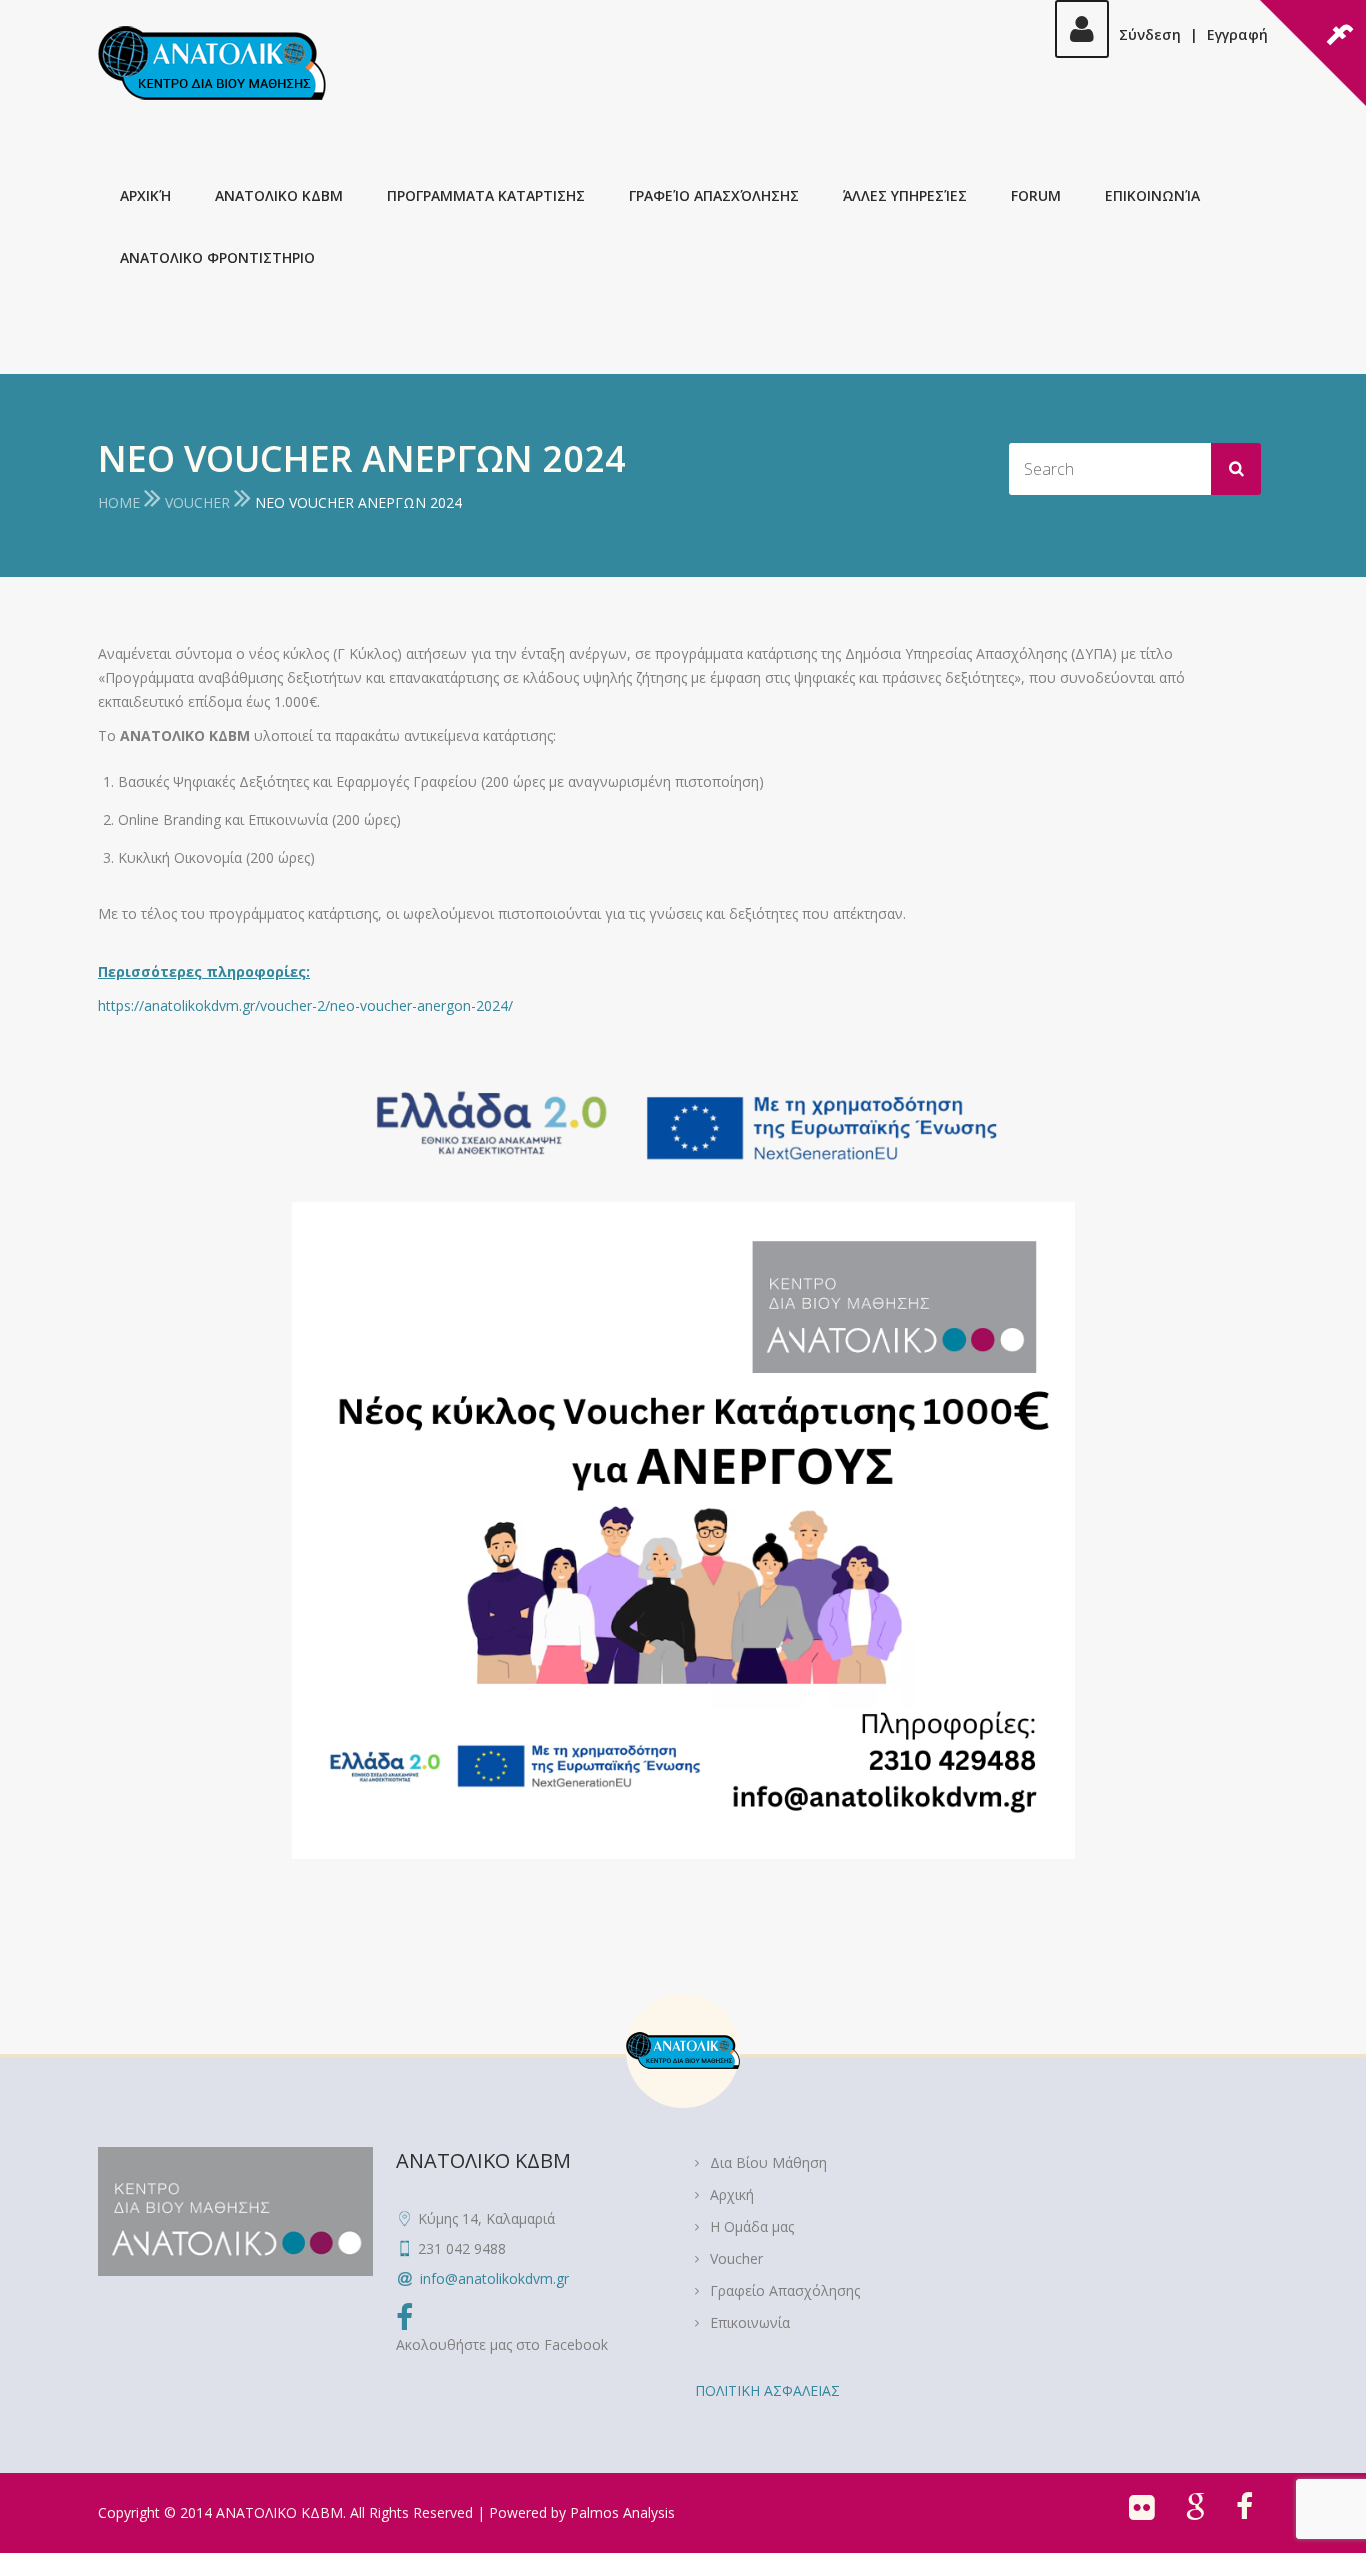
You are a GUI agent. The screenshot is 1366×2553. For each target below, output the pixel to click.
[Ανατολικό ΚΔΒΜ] (212, 63)
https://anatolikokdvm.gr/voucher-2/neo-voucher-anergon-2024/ (305, 1005)
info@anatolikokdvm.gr (494, 2278)
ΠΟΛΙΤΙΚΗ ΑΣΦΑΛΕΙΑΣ (767, 2390)
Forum (1036, 195)
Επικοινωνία (1152, 195)
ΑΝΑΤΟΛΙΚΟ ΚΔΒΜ (279, 195)
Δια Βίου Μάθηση (768, 2162)
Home (119, 502)
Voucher (197, 502)
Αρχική (145, 195)
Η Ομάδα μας (752, 2226)
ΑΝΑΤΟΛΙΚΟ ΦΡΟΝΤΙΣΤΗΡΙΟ (217, 257)
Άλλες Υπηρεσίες (905, 195)
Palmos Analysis (622, 2512)
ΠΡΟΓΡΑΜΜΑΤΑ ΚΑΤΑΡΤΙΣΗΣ (486, 195)
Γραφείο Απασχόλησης (714, 195)
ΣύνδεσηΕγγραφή (1193, 34)
